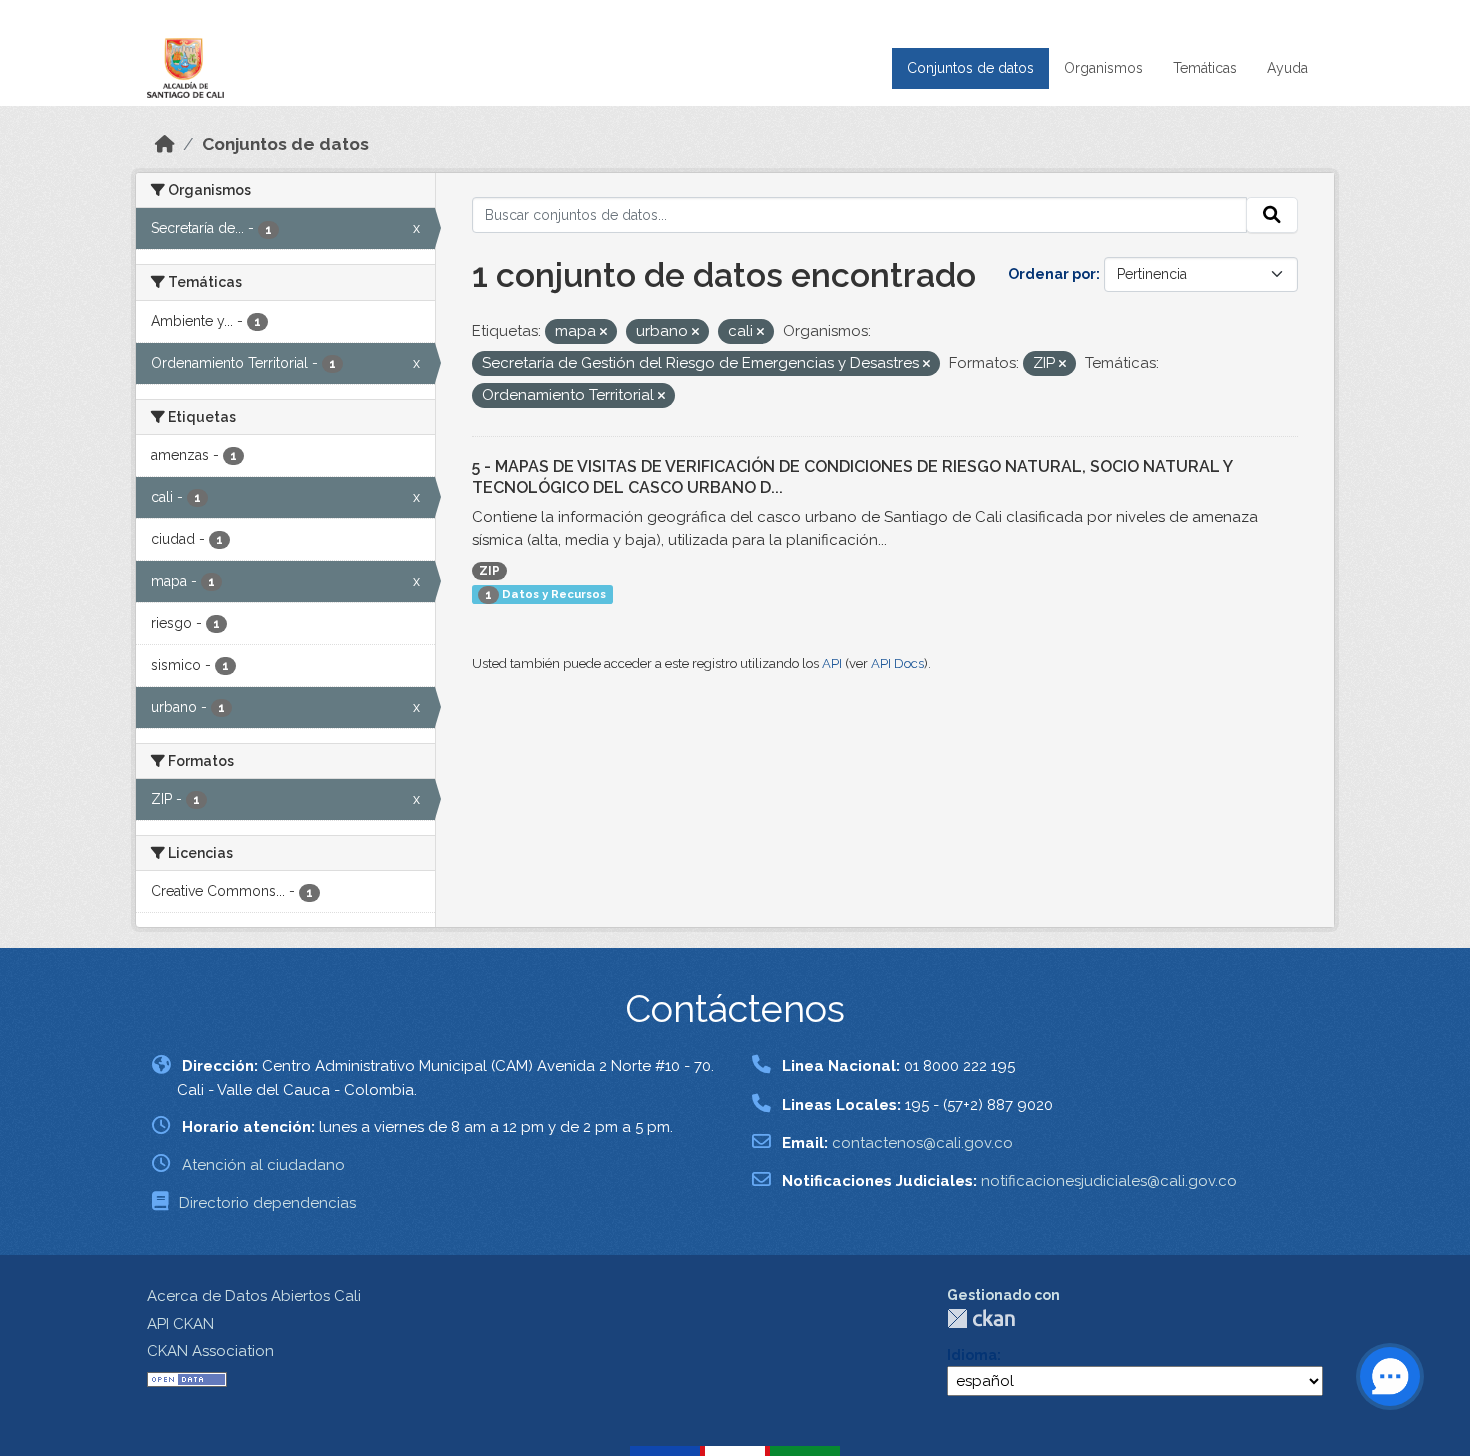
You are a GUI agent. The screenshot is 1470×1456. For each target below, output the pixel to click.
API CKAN (180, 1324)
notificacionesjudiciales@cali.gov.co (1109, 1181)
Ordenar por (1052, 274)
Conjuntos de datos (970, 68)
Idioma (972, 1355)
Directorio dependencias (267, 1203)
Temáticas (1205, 68)
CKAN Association (210, 1351)
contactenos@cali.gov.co (922, 1143)
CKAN (981, 1318)
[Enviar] (1272, 215)
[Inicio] (165, 144)
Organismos (1103, 68)
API (832, 663)
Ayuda (1287, 68)
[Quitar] (603, 332)
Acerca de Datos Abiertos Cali (254, 1296)
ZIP (489, 571)
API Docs (897, 663)
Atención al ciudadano (263, 1165)
